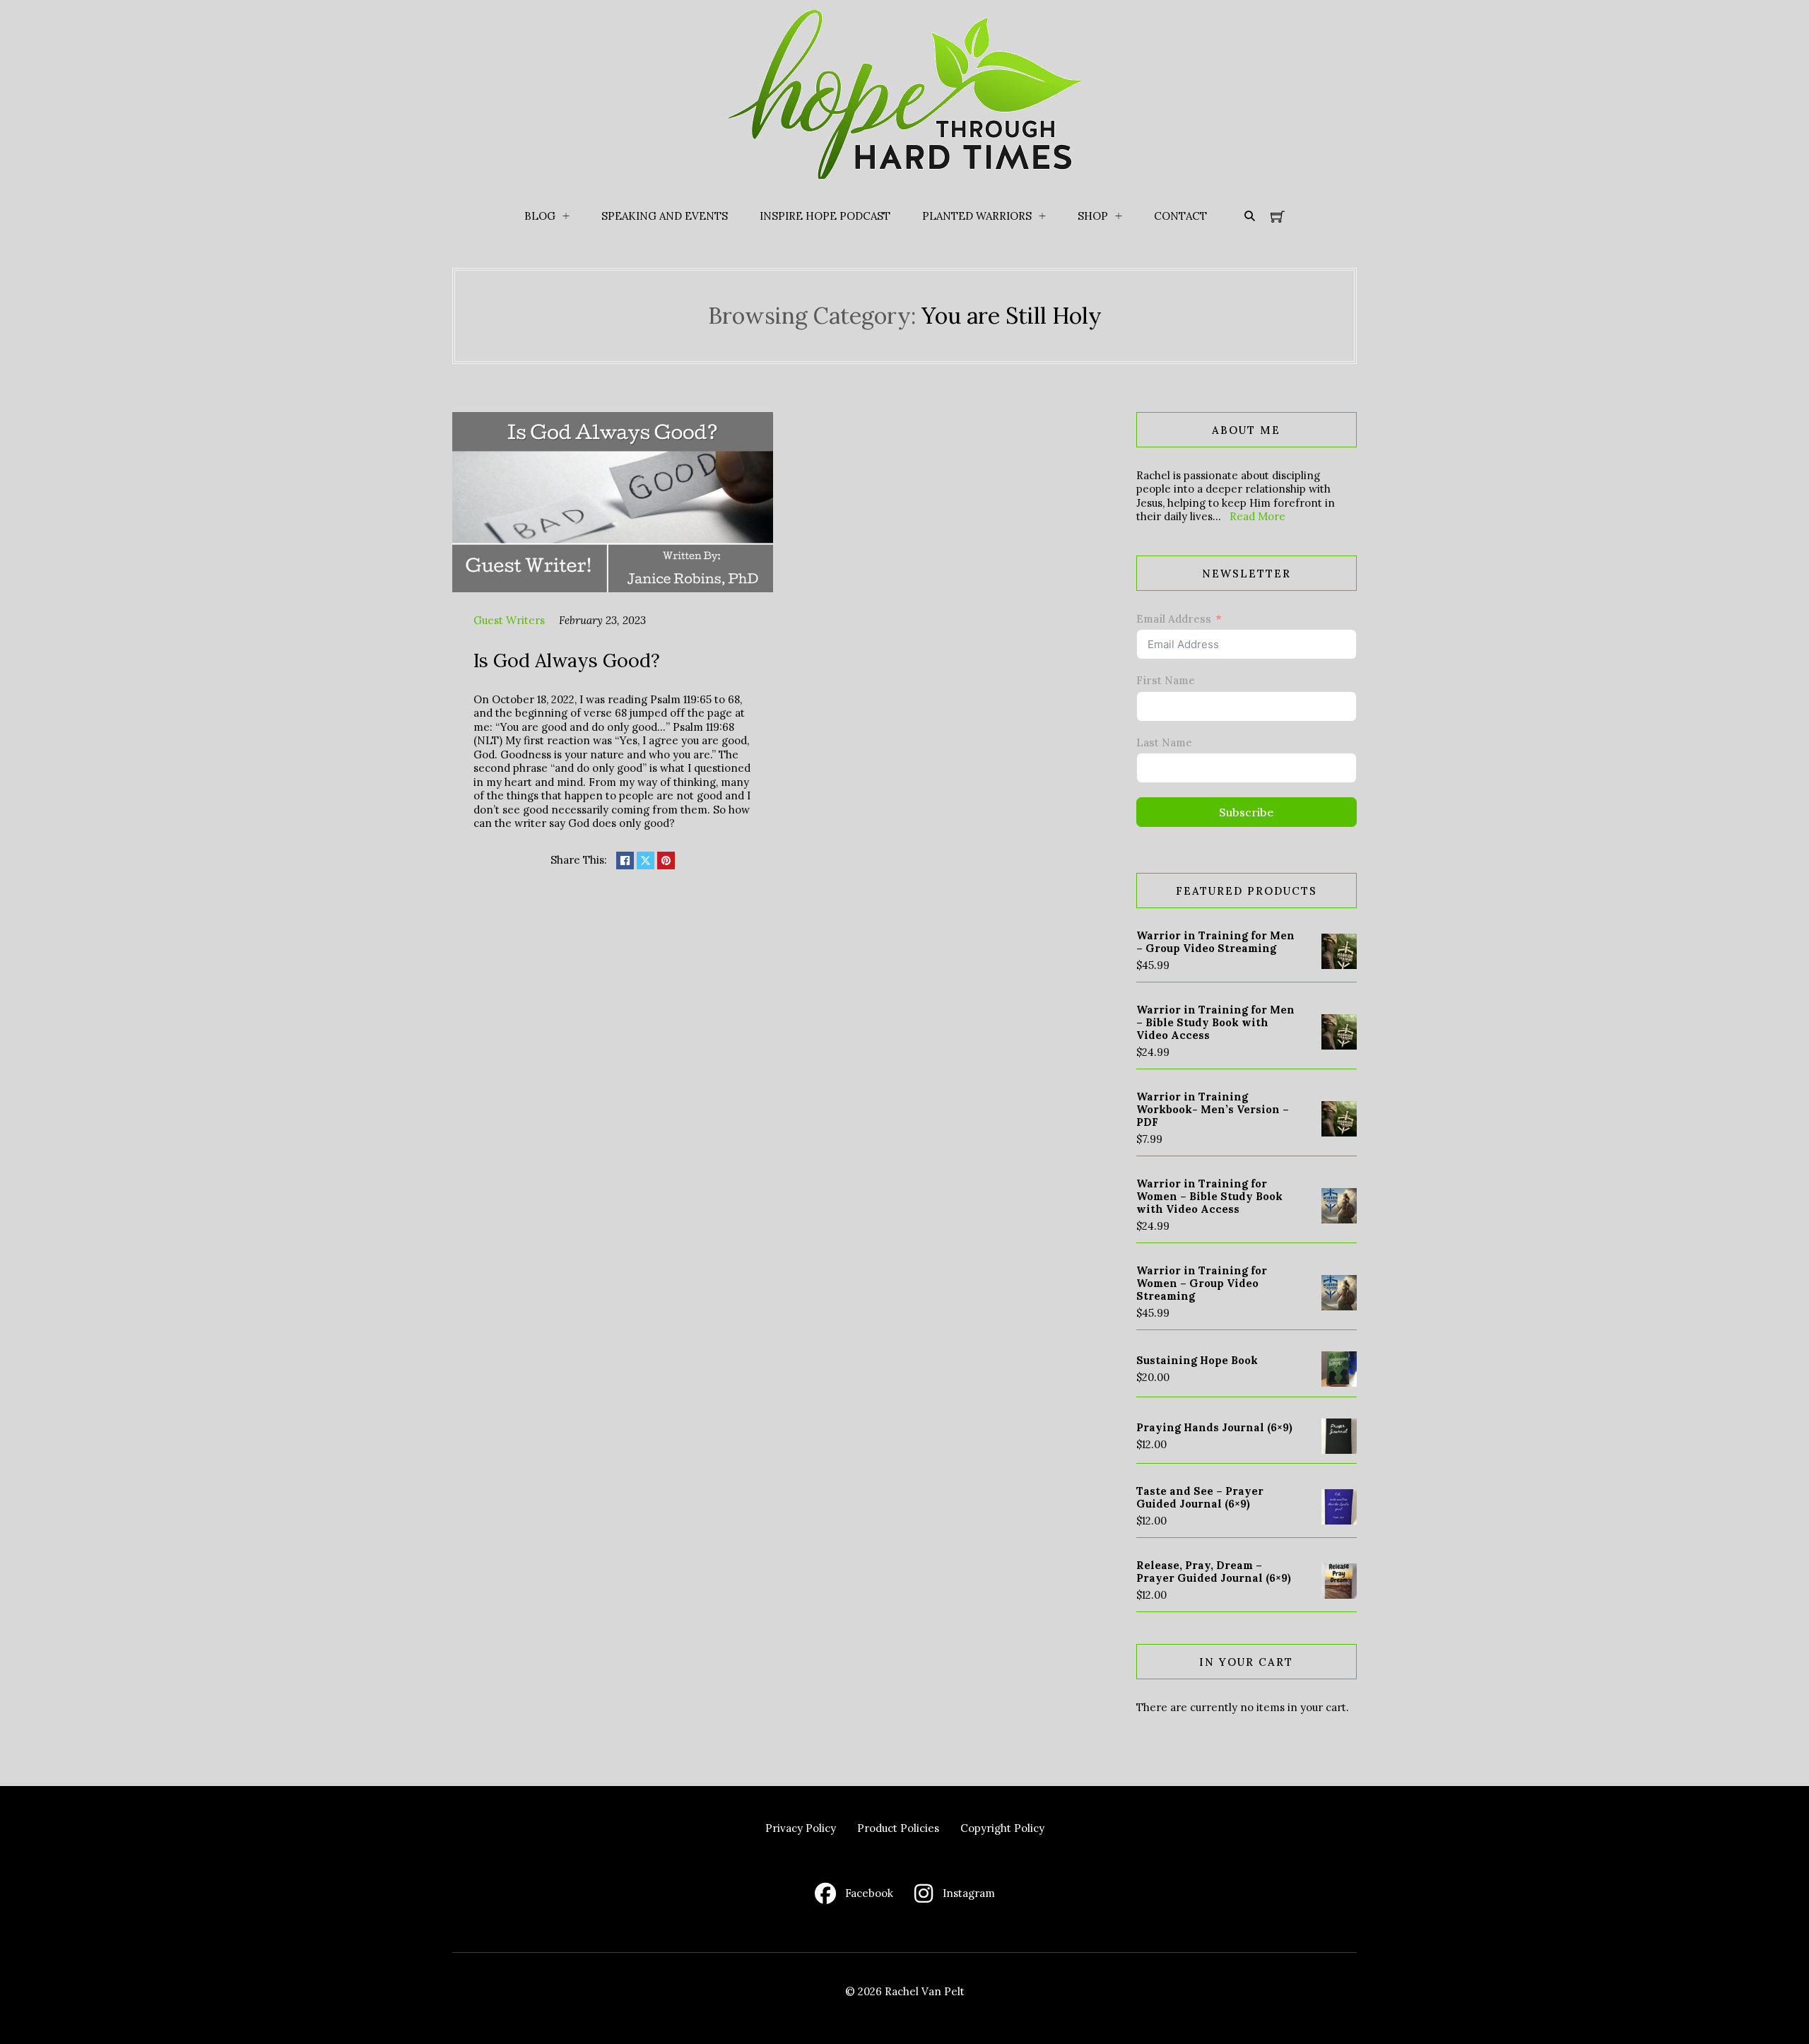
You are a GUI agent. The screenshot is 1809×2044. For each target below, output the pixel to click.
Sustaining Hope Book (1197, 1360)
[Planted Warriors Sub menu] (1042, 216)
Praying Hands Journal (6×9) (1214, 1427)
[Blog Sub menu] (566, 216)
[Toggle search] (1249, 216)
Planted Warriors (977, 216)
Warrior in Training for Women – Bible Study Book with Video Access (1209, 1196)
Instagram (969, 1893)
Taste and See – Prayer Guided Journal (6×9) (1200, 1497)
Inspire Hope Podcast (825, 216)
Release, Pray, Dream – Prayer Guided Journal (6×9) (1214, 1572)
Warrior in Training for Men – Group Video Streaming (1215, 942)
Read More (1257, 516)
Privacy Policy (801, 1828)
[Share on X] (646, 861)
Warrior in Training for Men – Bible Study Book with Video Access (1215, 1022)
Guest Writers (509, 620)
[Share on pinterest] (666, 861)
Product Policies (898, 1828)
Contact (1180, 216)
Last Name (1164, 742)
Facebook (869, 1893)
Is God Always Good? (567, 660)
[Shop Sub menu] (1119, 216)
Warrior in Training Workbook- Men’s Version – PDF (1213, 1109)
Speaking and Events (665, 216)
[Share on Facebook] (625, 861)
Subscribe (1247, 812)
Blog (540, 216)
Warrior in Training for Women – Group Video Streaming (1202, 1283)
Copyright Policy (1002, 1828)
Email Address (1174, 619)
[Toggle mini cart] (1278, 216)
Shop (1093, 216)
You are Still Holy (1012, 316)
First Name (1166, 680)
